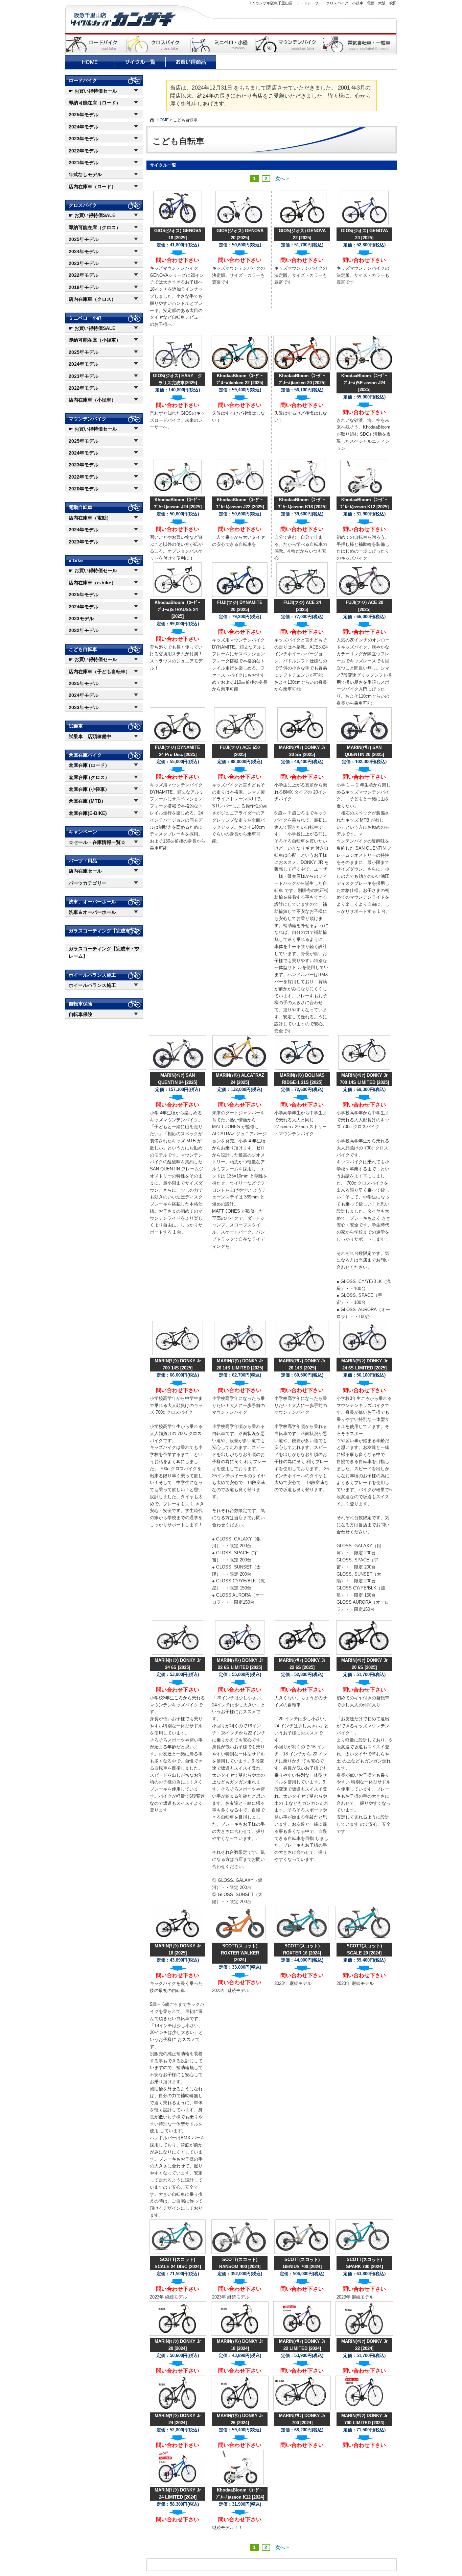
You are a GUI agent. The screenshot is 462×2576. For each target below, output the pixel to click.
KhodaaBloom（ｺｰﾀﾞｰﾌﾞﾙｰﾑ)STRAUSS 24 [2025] (178, 610)
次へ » (282, 178)
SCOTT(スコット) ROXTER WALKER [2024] (240, 1953)
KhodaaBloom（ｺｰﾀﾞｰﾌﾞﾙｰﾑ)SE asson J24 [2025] (364, 383)
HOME (163, 120)
